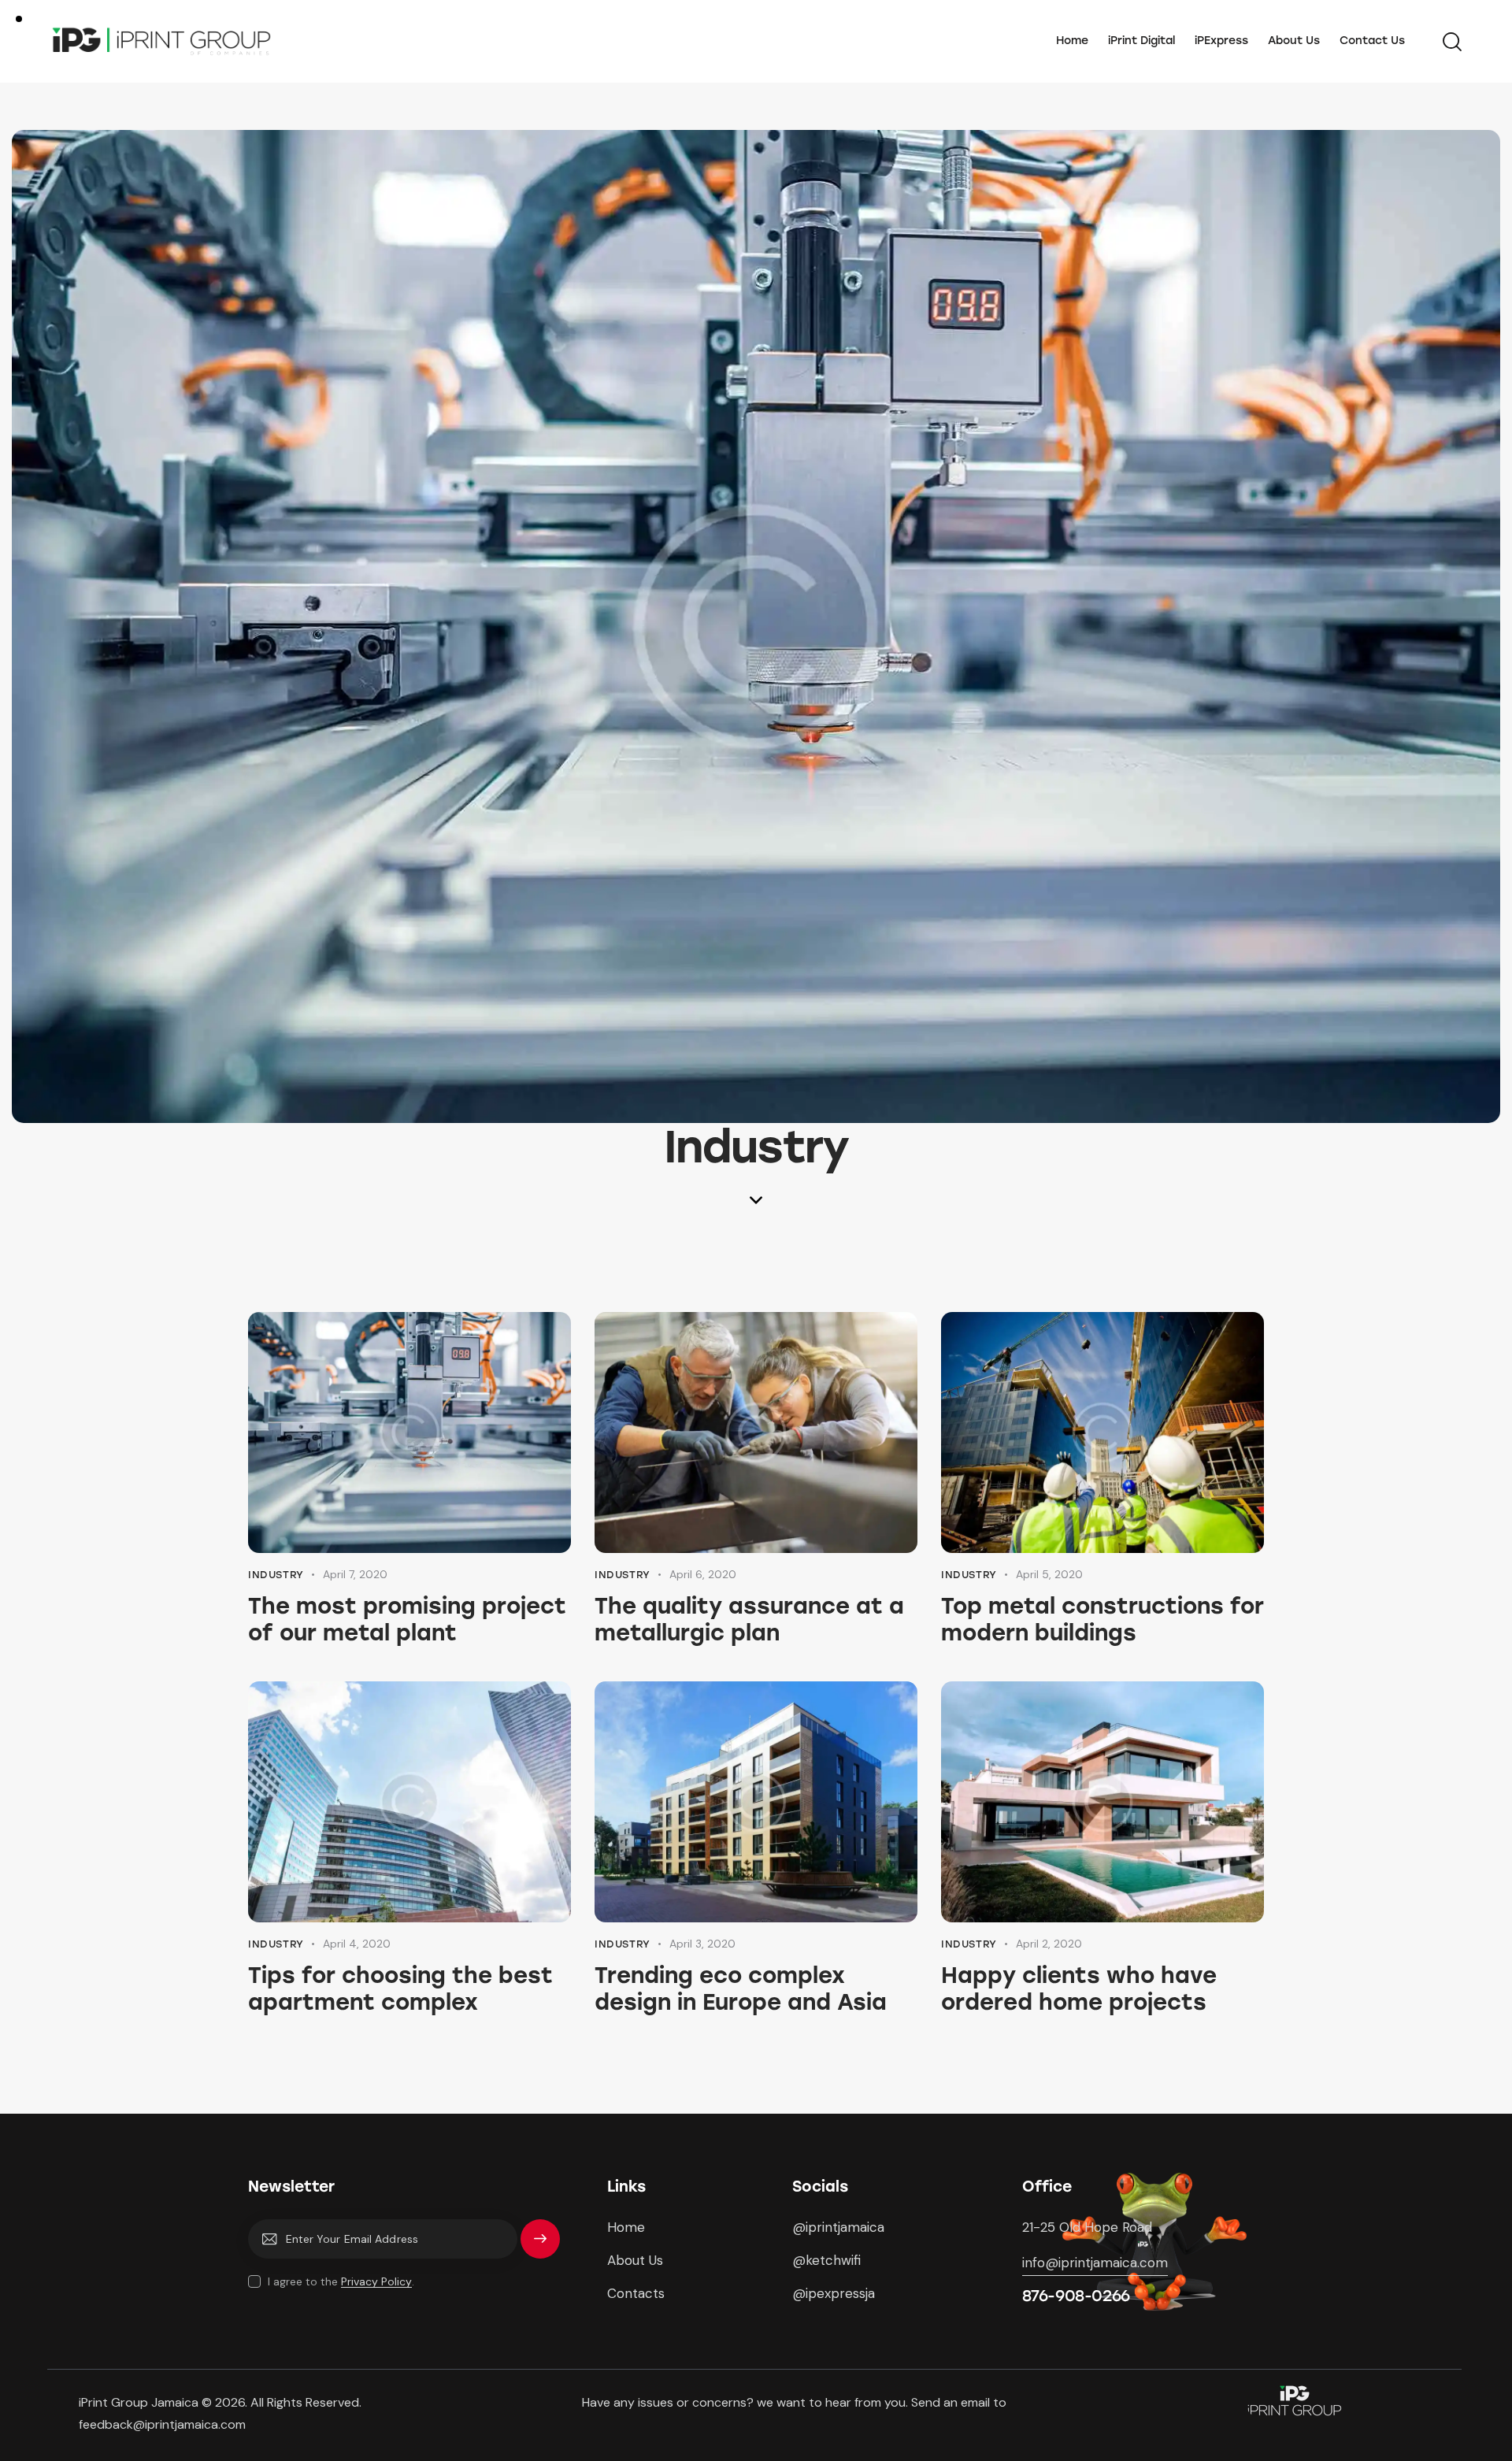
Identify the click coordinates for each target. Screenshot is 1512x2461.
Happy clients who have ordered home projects (1079, 1988)
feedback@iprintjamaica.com (164, 2424)
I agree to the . (341, 2281)
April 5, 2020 (1049, 1574)
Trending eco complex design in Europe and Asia (741, 1988)
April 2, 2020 (1049, 1944)
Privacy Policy (376, 2282)
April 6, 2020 (703, 1574)
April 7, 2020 (355, 1574)
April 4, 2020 (357, 1944)
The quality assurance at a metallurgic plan (749, 1619)
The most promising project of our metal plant (407, 1619)
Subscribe (540, 2246)
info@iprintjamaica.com (1095, 2263)
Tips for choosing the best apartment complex (400, 1988)
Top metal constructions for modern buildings (1102, 1619)
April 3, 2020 (702, 1944)
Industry (276, 1575)
